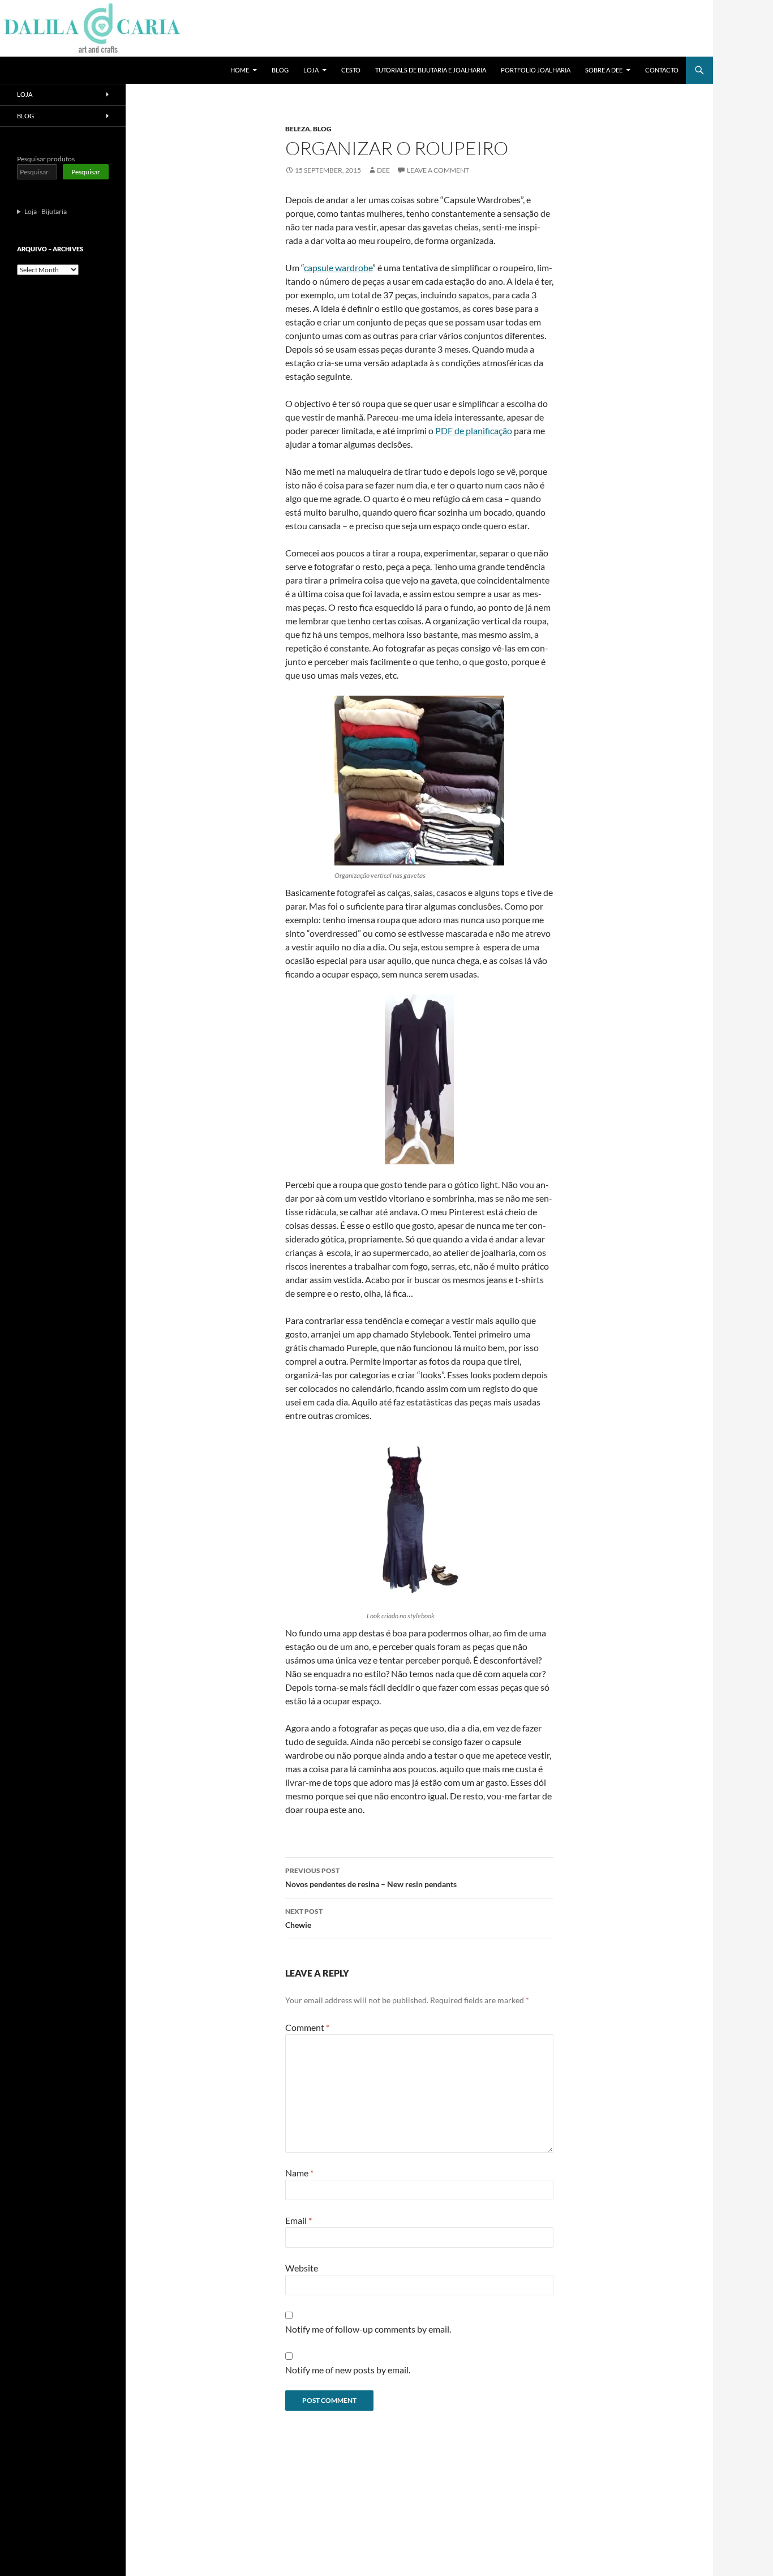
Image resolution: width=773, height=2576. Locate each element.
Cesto (351, 70)
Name (299, 2173)
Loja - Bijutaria (46, 211)
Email (299, 2220)
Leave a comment (438, 170)
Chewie (304, 1918)
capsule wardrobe (338, 267)
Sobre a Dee (604, 70)
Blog (280, 70)
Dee (383, 170)
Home (240, 70)
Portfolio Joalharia (536, 70)
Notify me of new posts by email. (348, 2370)
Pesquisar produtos (46, 159)
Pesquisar (86, 172)
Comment (307, 2027)
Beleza (298, 129)
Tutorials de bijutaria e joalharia (431, 70)
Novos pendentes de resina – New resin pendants (371, 1878)
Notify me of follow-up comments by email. (368, 2329)
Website (302, 2268)
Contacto (662, 70)
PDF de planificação (474, 430)
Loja (311, 70)
